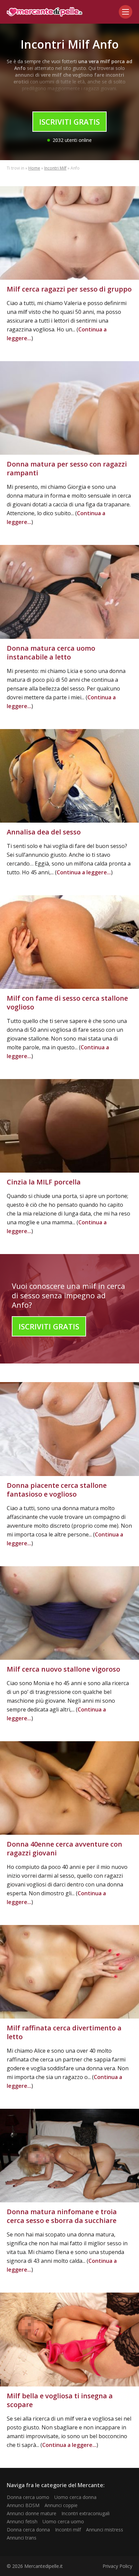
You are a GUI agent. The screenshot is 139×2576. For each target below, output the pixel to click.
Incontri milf (68, 2530)
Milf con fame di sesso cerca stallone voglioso (67, 1003)
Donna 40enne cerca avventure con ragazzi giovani (64, 1848)
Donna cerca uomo (28, 2497)
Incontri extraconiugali (86, 2513)
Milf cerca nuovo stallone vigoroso (63, 1669)
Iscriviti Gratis (69, 122)
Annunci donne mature (32, 2513)
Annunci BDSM (23, 2505)
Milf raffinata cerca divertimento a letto (64, 2032)
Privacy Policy (117, 2566)
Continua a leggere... (84, 872)
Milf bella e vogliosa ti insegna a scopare (60, 2400)
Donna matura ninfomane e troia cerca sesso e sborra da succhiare (62, 2216)
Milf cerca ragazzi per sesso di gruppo (69, 289)
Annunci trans (22, 2538)
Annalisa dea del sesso (44, 832)
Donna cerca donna (28, 2530)
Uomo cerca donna (75, 2497)
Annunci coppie (61, 2505)
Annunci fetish (22, 2521)
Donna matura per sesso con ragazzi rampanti (67, 468)
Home (34, 168)
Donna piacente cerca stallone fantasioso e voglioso (57, 1490)
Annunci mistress (105, 2530)
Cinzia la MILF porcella (44, 1182)
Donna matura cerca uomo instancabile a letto (51, 653)
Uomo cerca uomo (63, 2521)
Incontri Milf (55, 168)
